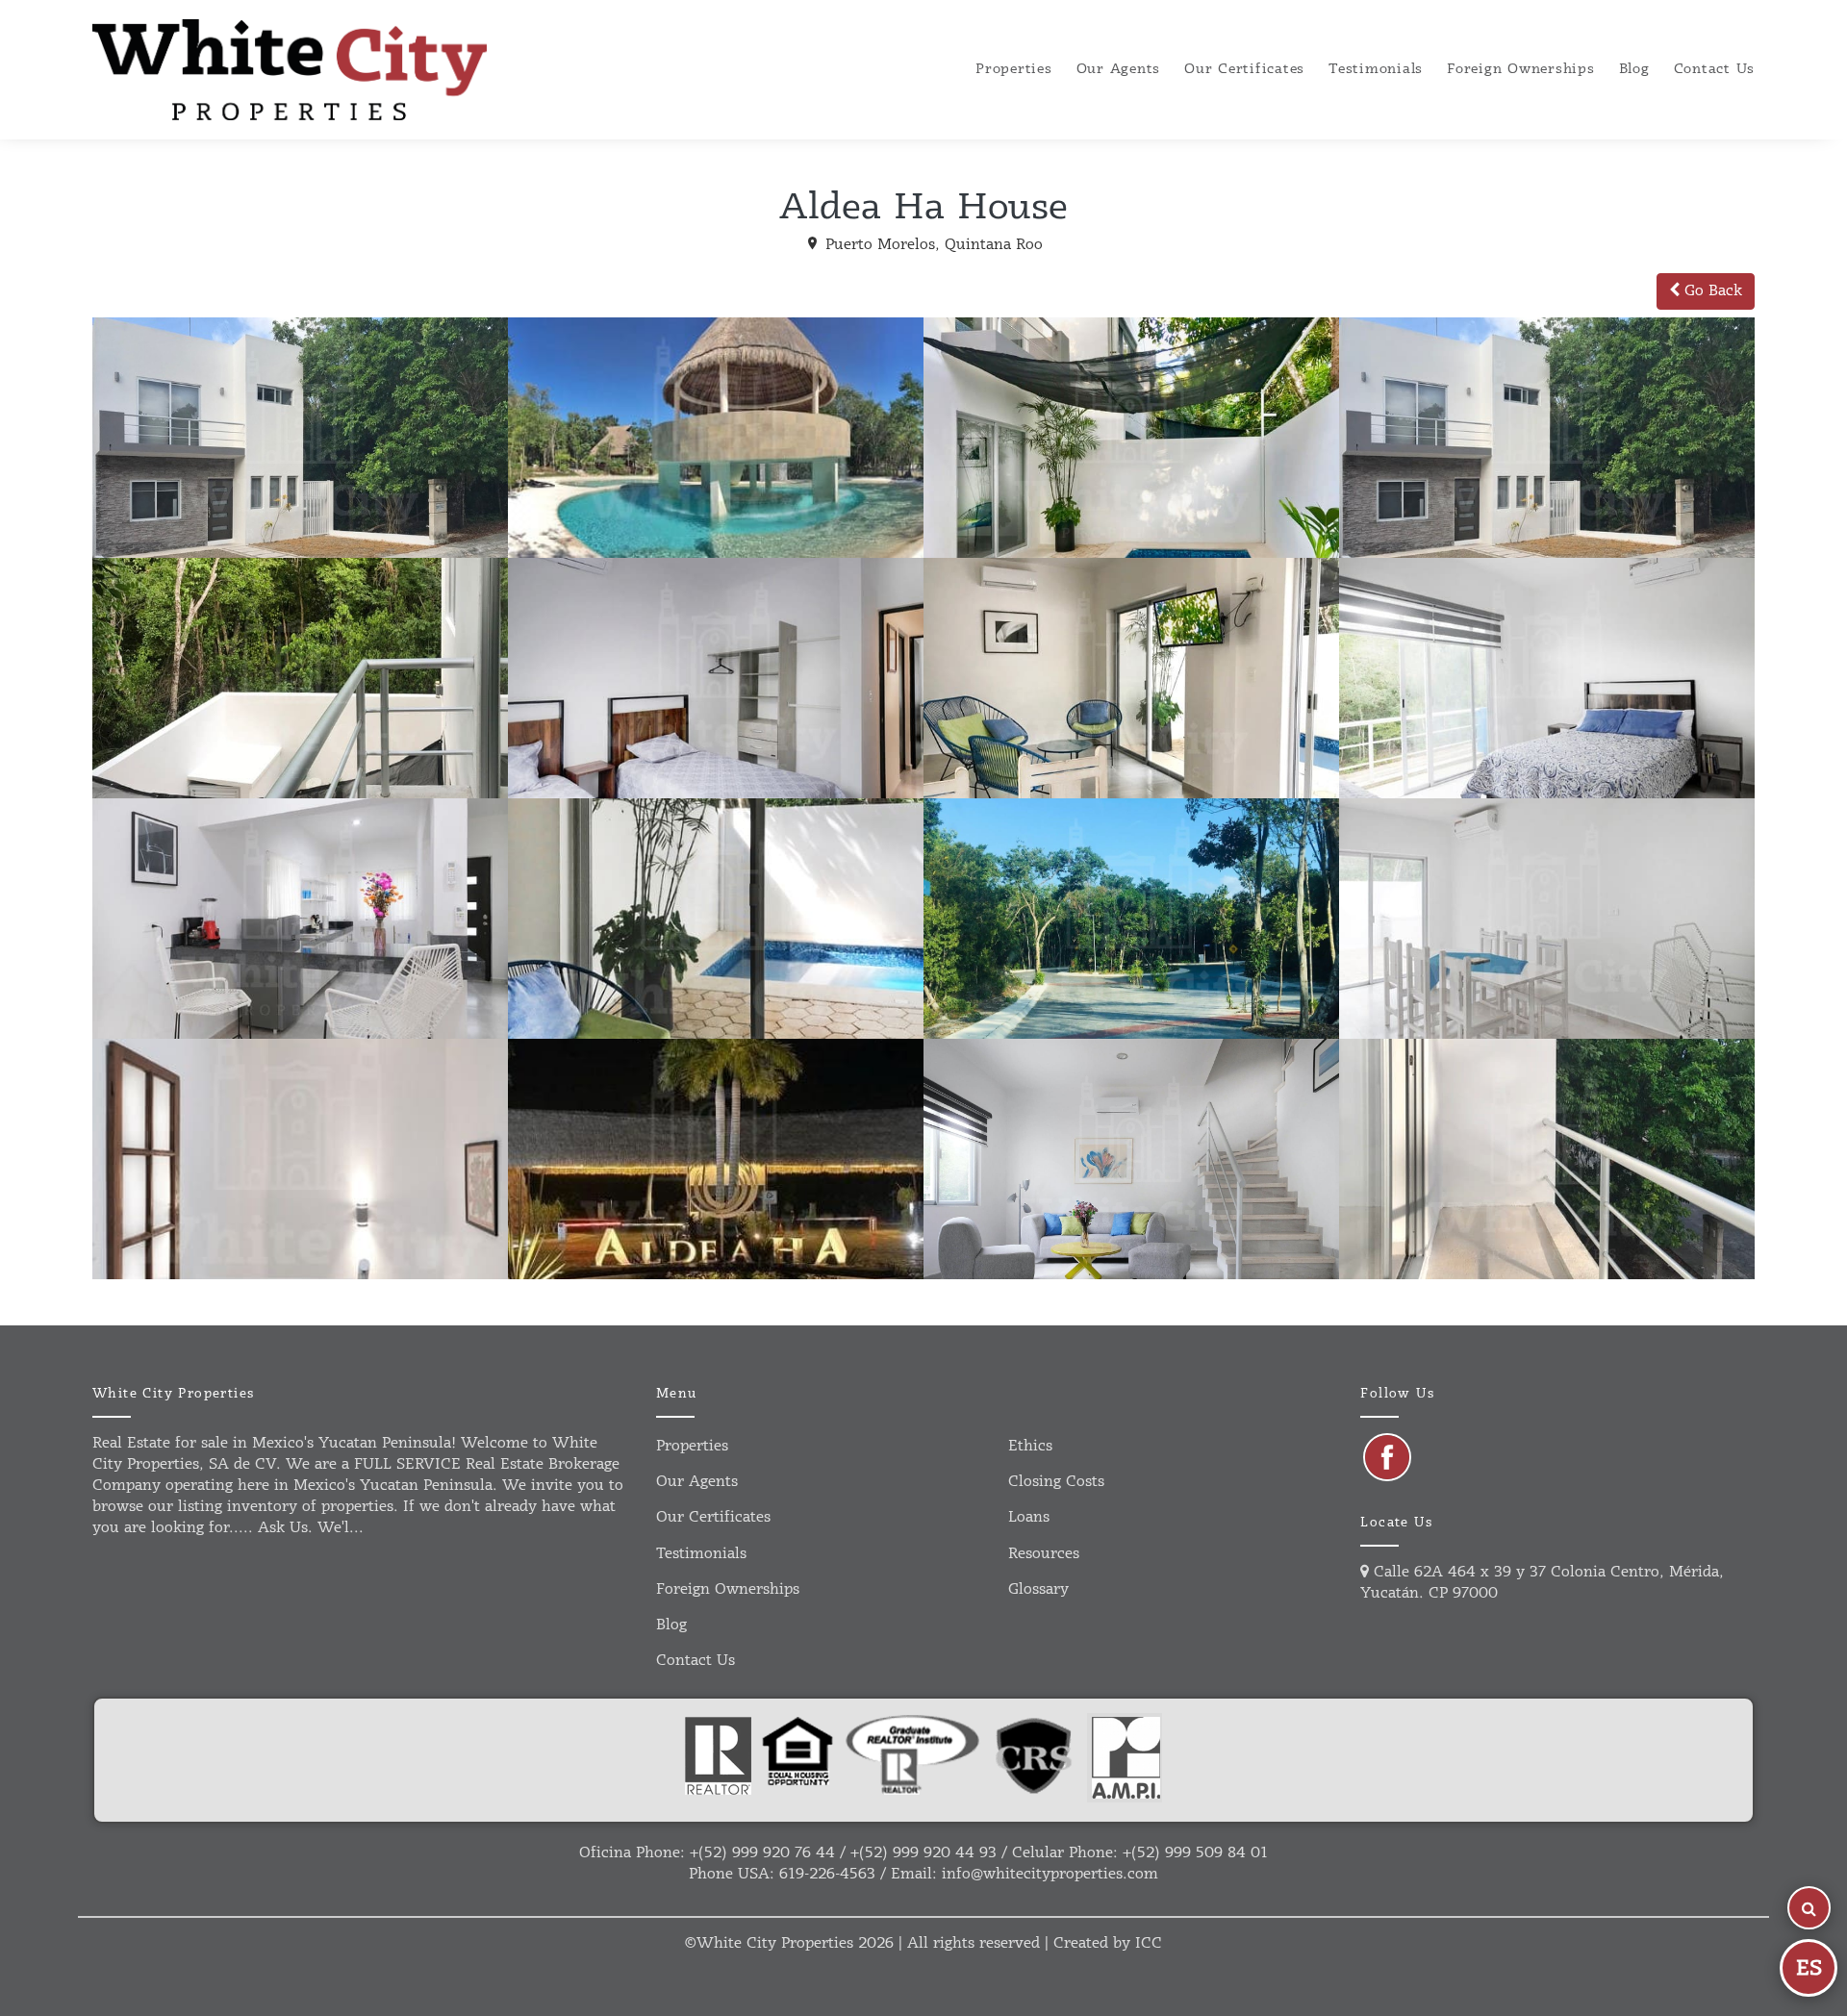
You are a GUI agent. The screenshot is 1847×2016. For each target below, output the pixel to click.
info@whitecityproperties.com (1050, 1874)
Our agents (1119, 69)
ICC (1149, 1943)
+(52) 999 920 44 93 (923, 1853)
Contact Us (1715, 69)
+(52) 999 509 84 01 (1195, 1853)
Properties (1014, 69)
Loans (1029, 1517)
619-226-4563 (827, 1874)
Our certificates (1244, 69)
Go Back (1711, 291)
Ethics (1030, 1446)
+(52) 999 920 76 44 (762, 1853)
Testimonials (1376, 69)
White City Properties (775, 1943)
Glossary (1038, 1589)
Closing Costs (1056, 1482)
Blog (1634, 69)
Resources (1044, 1554)
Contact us (696, 1661)
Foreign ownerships (1521, 69)
